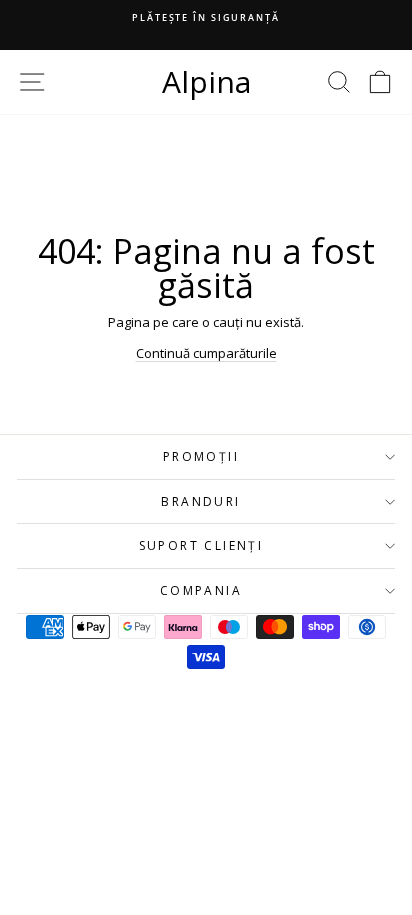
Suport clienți (201, 545)
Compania (201, 590)
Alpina (206, 81)
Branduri (200, 501)
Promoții (201, 456)
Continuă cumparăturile (206, 353)
